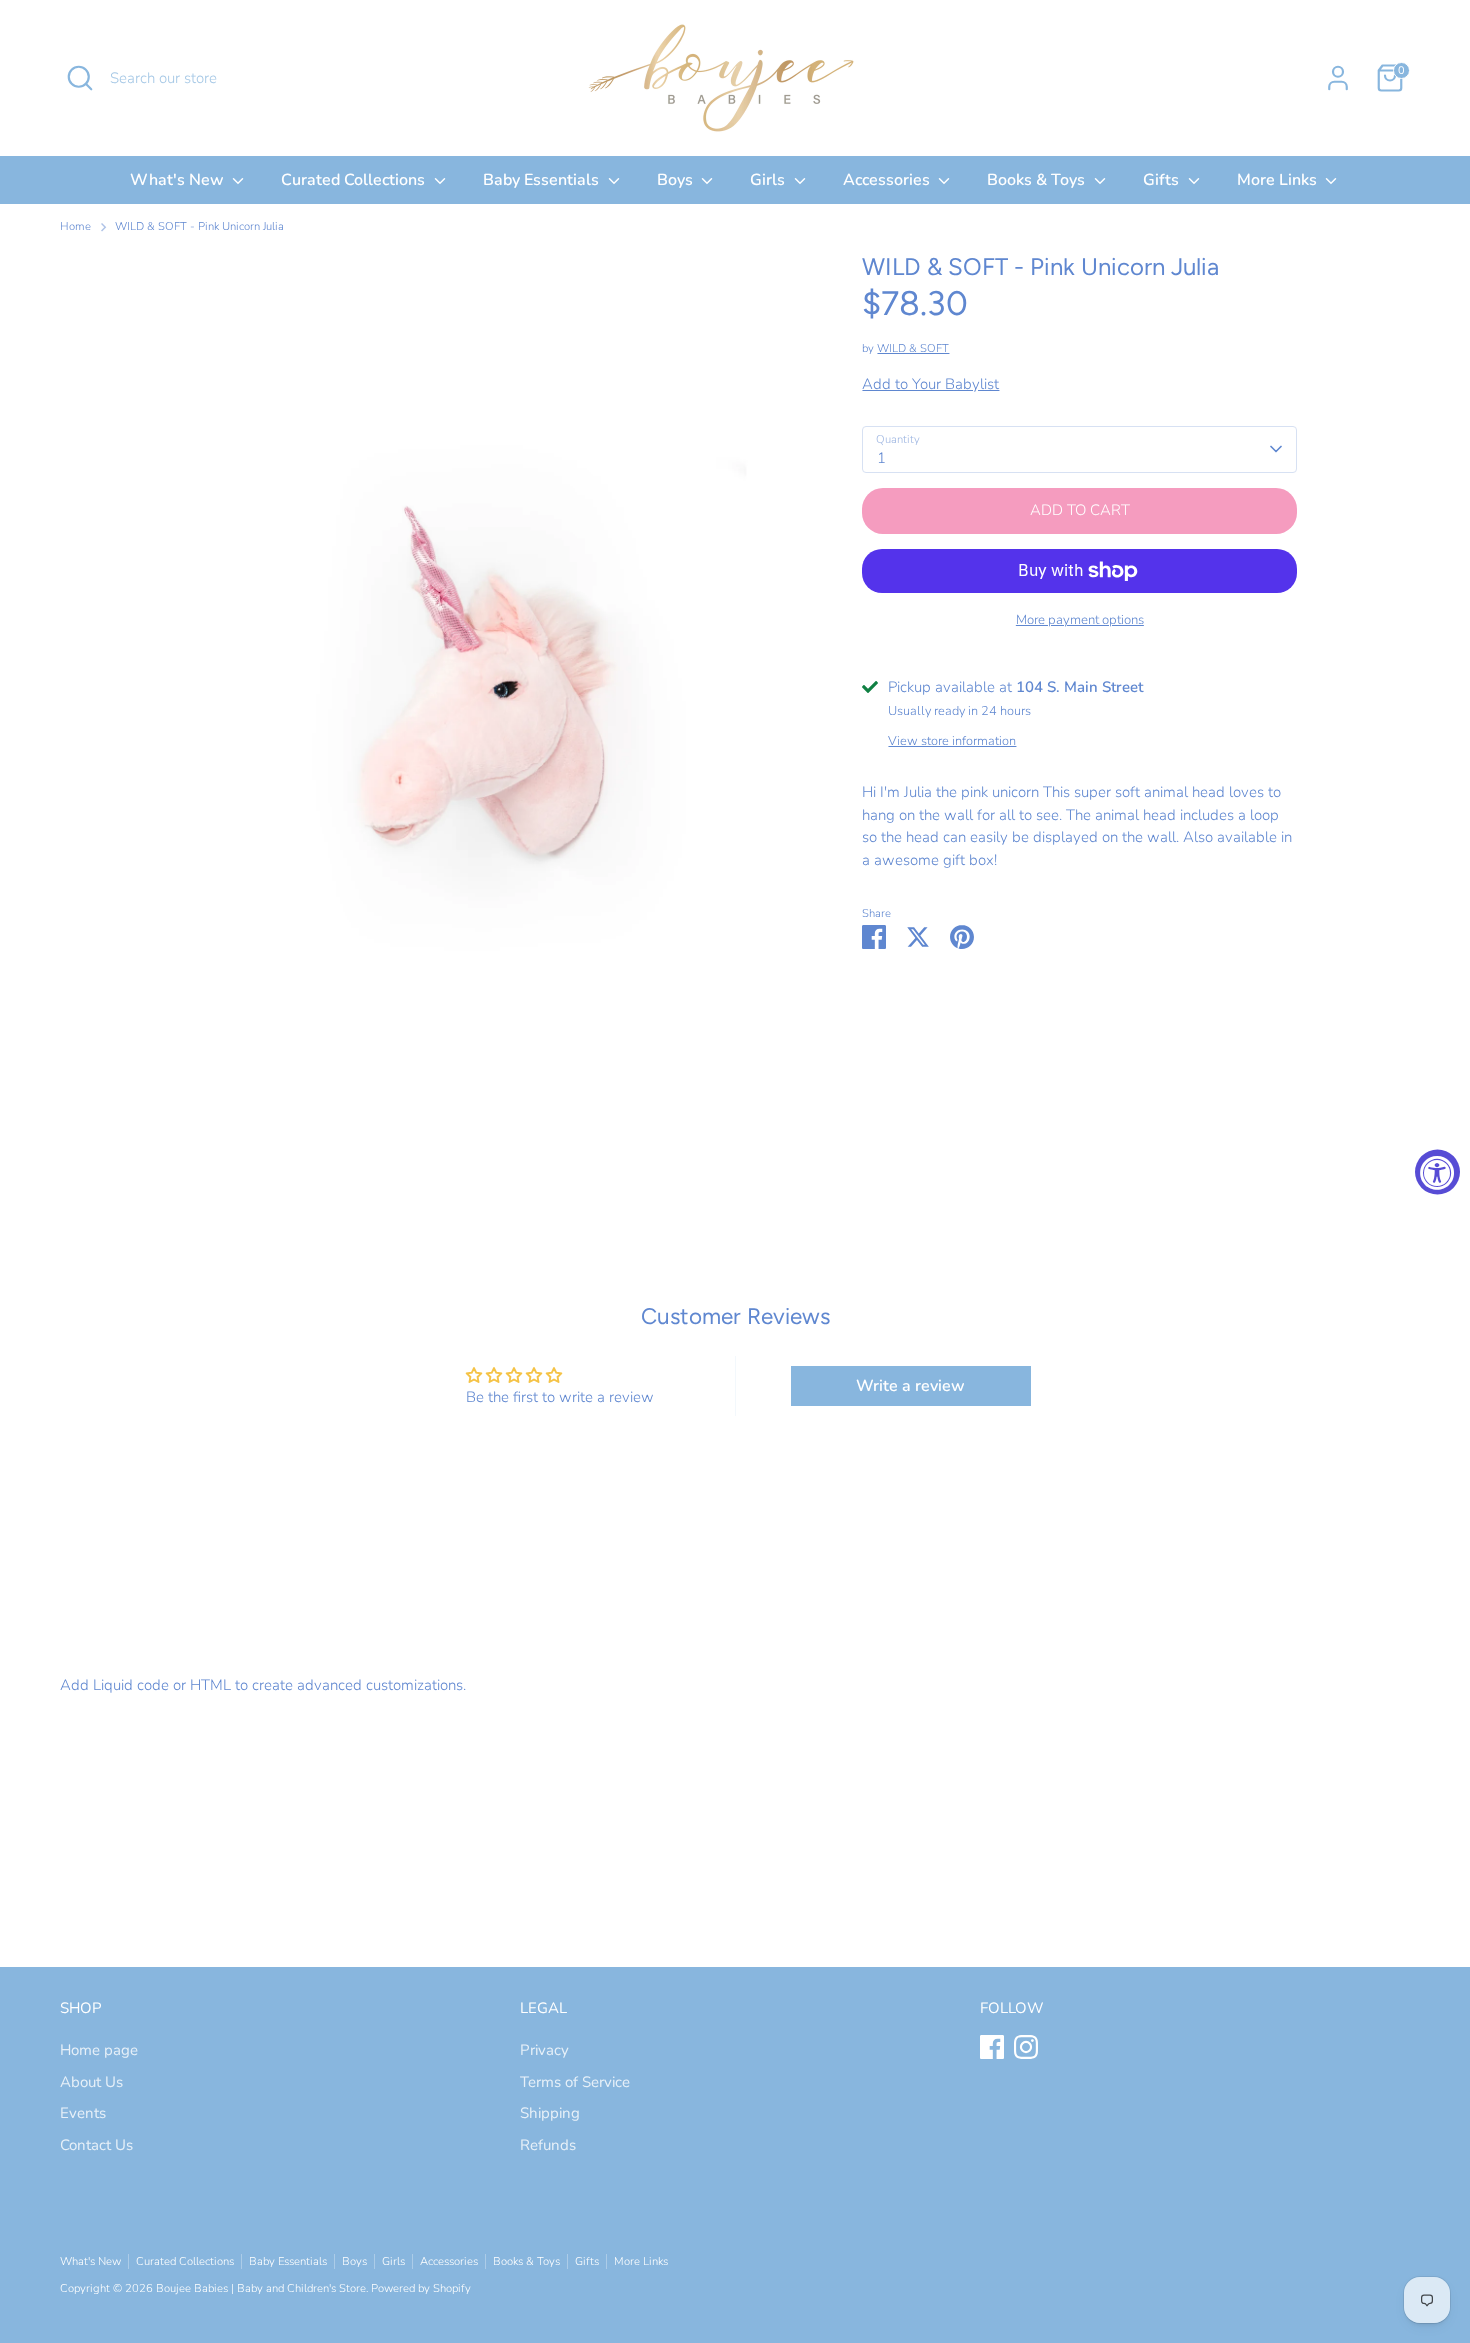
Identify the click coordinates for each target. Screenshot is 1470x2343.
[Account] (1338, 78)
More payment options (1080, 620)
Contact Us (96, 2145)
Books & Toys (1038, 180)
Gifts (1163, 180)
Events (83, 2113)
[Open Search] (80, 78)
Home (75, 226)
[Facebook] (992, 2047)
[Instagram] (1026, 2047)
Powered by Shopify (421, 2288)
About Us (91, 2082)
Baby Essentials (543, 180)
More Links (1279, 180)
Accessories (888, 180)
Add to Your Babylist (930, 384)
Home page (99, 2050)
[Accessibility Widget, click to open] (1437, 1171)
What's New (179, 180)
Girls (769, 180)
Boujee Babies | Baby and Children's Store (261, 2288)
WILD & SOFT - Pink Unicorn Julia (199, 226)
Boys (677, 180)
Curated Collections (355, 180)
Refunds (548, 2145)
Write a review (910, 1386)
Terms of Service (575, 2082)
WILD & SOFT (913, 348)
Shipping (550, 2113)
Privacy (544, 2050)
